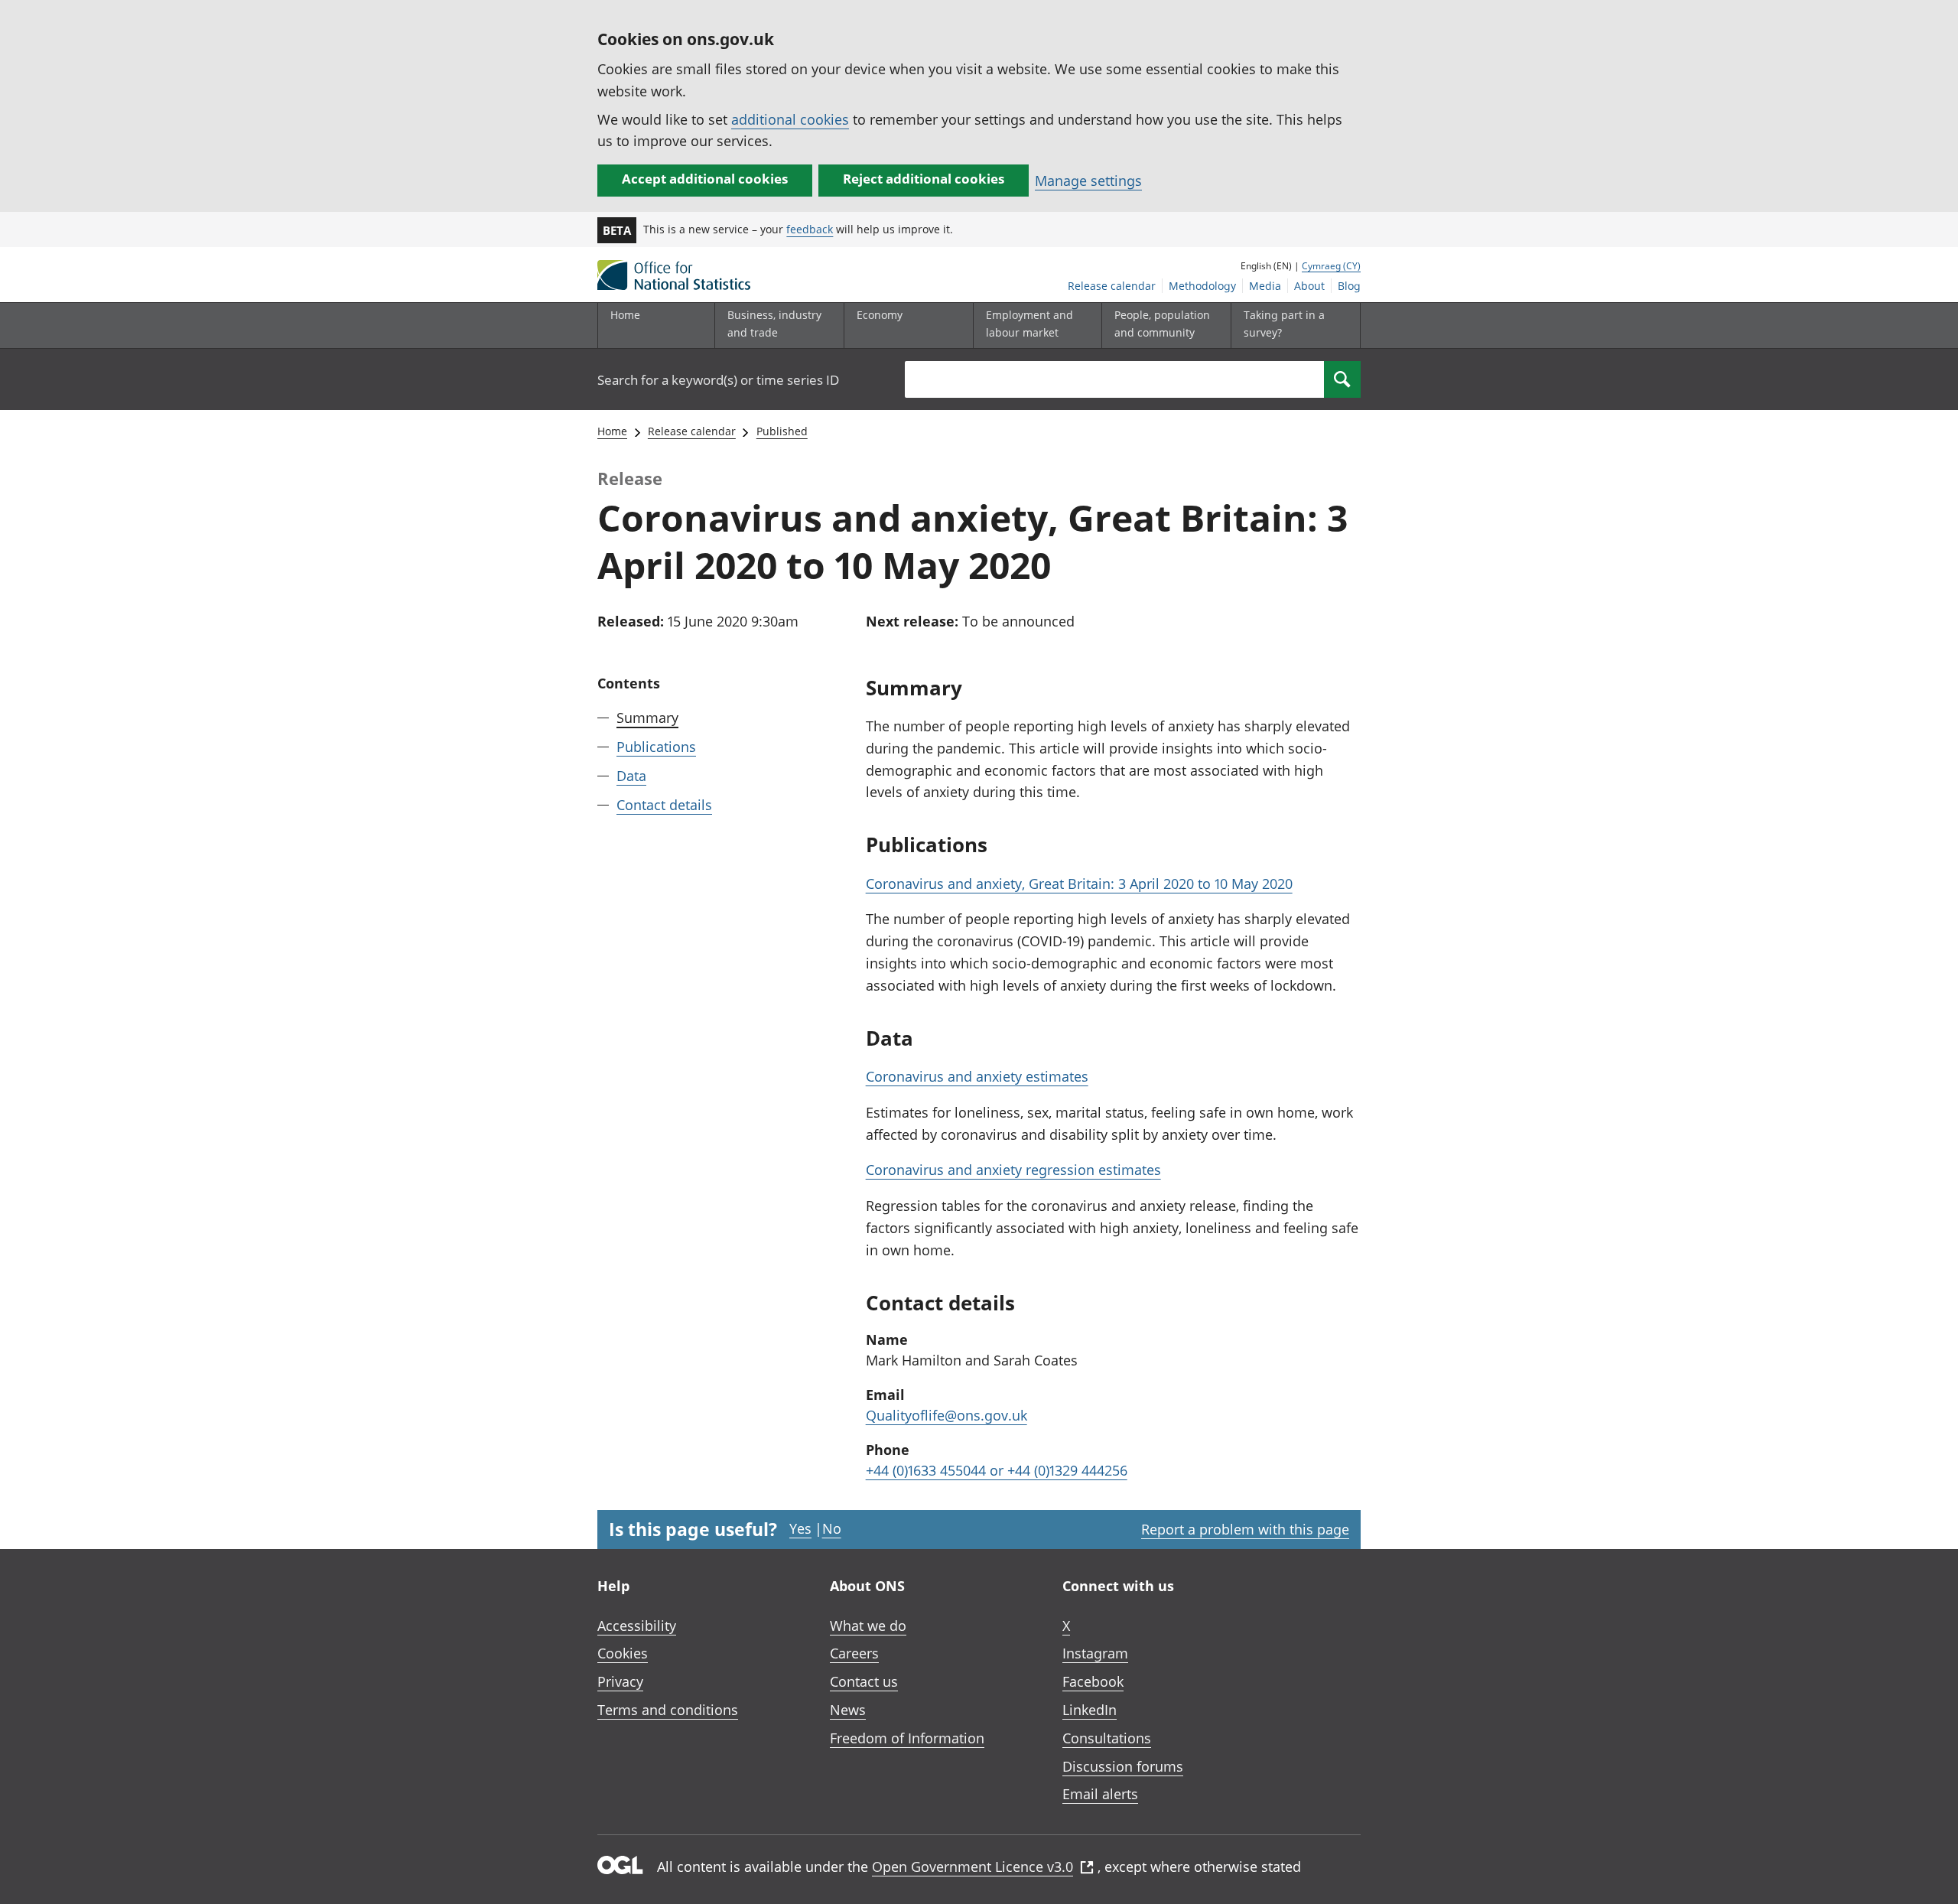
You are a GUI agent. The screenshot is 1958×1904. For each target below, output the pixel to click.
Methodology (1202, 286)
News (848, 1710)
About (1309, 286)
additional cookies (790, 119)
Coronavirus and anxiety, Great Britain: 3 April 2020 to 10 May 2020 (1079, 884)
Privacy (620, 1681)
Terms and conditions (668, 1710)
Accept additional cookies (705, 179)
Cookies (623, 1653)
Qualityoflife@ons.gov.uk (946, 1415)
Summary (647, 718)
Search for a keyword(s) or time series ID (718, 380)
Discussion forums (1123, 1766)
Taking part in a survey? (1284, 323)
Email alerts (1100, 1794)
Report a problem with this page (1245, 1529)
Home (625, 315)
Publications (656, 747)
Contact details (664, 804)
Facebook (1093, 1681)
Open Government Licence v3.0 (972, 1867)
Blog (1349, 286)
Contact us (864, 1681)
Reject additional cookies (924, 179)
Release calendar (1112, 286)
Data (631, 775)
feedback (810, 229)
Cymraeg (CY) (1331, 266)
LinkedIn (1090, 1710)
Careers (854, 1653)
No (832, 1528)
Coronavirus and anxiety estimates (977, 1076)
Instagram (1095, 1653)
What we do (868, 1626)
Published (782, 431)
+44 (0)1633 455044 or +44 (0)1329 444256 (997, 1470)
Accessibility (637, 1626)
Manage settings (1088, 181)
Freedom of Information (907, 1738)
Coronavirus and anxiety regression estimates (1013, 1170)
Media (1265, 286)
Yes (800, 1528)
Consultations (1107, 1738)
